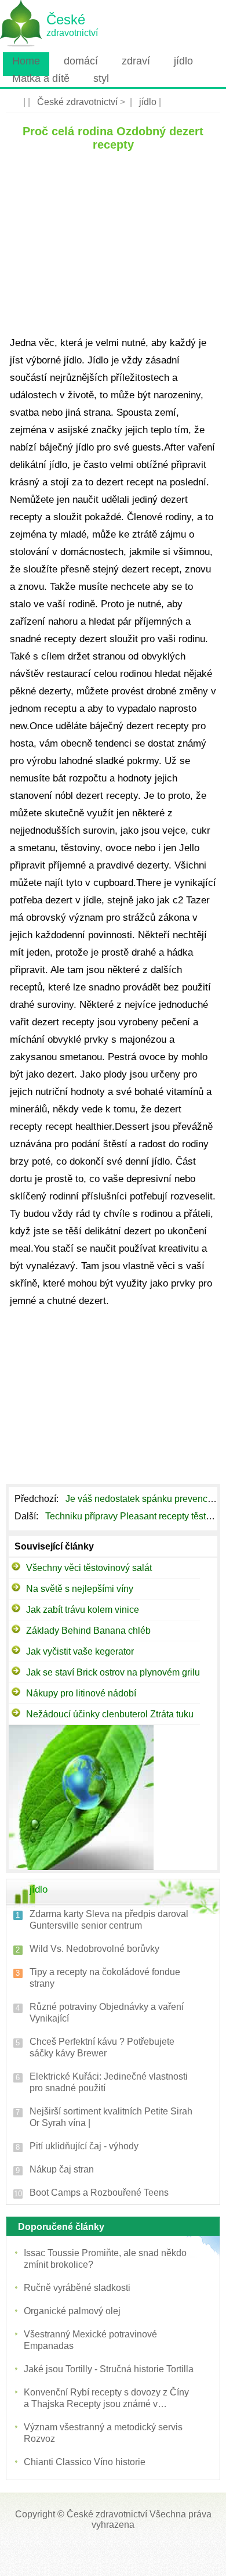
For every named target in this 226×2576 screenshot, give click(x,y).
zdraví (136, 61)
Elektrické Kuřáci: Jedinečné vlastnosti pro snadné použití (109, 2082)
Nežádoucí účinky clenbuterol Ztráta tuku (110, 1714)
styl (101, 78)
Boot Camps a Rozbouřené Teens (99, 2193)
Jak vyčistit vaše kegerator (80, 1651)
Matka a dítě (41, 78)
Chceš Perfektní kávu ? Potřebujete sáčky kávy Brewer (102, 2047)
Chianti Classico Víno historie (85, 2462)
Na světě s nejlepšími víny (80, 1589)
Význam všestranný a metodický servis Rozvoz (103, 2433)
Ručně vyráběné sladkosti (77, 2288)
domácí (81, 61)
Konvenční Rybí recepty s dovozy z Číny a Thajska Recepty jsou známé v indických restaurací (106, 2399)
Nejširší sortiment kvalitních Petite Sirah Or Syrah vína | (111, 2117)
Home (26, 61)
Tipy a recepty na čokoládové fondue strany (105, 1978)
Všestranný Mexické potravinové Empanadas (90, 2340)
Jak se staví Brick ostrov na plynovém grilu (113, 1672)
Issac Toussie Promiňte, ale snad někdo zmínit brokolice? (105, 2259)
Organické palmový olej (72, 2311)
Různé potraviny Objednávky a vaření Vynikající (107, 2013)
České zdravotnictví (77, 102)
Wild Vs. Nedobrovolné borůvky (94, 1949)
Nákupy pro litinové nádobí (81, 1693)
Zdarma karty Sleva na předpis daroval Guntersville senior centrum (109, 1920)
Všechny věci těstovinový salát (89, 1568)
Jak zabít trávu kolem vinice (83, 1610)
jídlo (183, 61)
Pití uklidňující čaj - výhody (84, 2146)
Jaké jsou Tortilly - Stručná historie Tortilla (109, 2369)
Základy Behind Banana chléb (88, 1631)
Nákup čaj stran (62, 2169)
